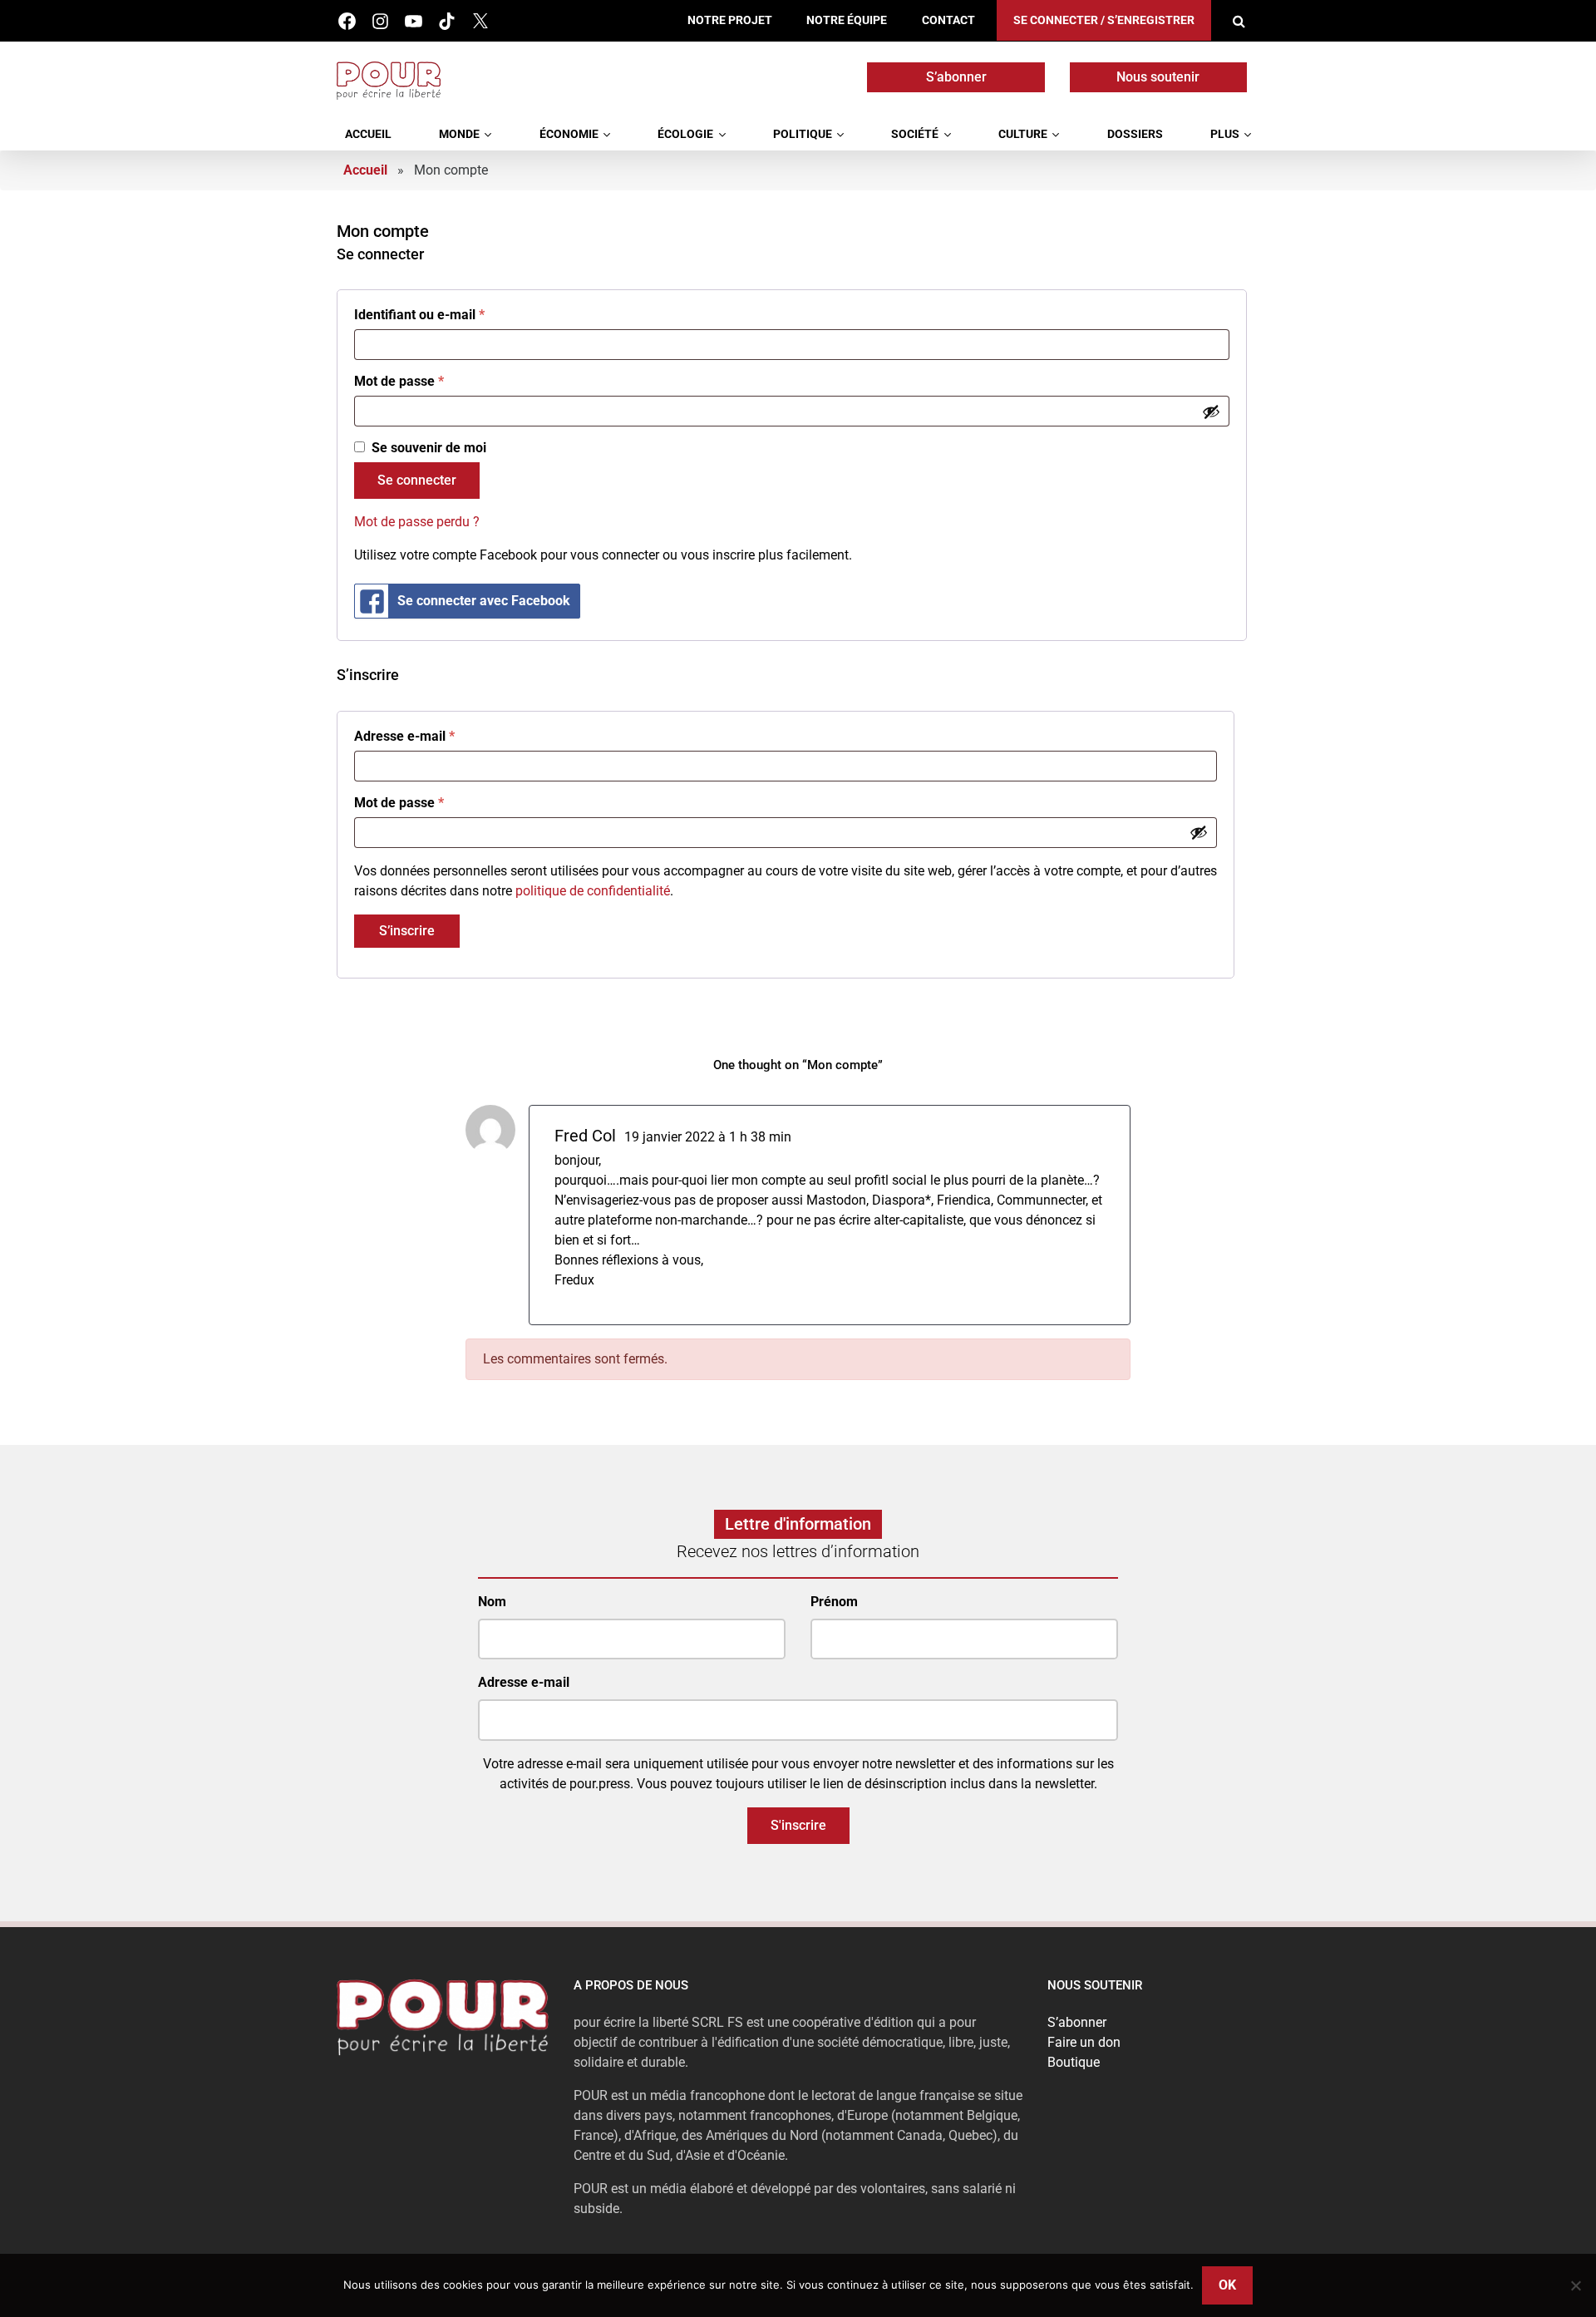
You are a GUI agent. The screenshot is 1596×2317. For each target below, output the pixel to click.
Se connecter (417, 480)
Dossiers (1135, 134)
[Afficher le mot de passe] (1211, 412)
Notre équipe (847, 20)
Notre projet (730, 20)
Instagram (380, 21)
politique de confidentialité (593, 891)
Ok (1227, 2285)
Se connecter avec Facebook (484, 601)
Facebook (347, 21)
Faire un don (1084, 2042)
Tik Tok (447, 21)
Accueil (368, 134)
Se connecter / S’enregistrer (1104, 20)
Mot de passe (399, 381)
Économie (569, 134)
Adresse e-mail (404, 736)
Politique (803, 134)
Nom (492, 1602)
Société (915, 134)
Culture (1023, 134)
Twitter (480, 21)
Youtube (414, 21)
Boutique (1074, 2062)
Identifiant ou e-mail (419, 315)
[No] (1575, 2285)
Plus (1225, 134)
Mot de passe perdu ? (417, 522)
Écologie (685, 134)
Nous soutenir (1158, 77)
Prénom (834, 1602)
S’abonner (956, 77)
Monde (459, 134)
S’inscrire (407, 931)
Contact (948, 20)
